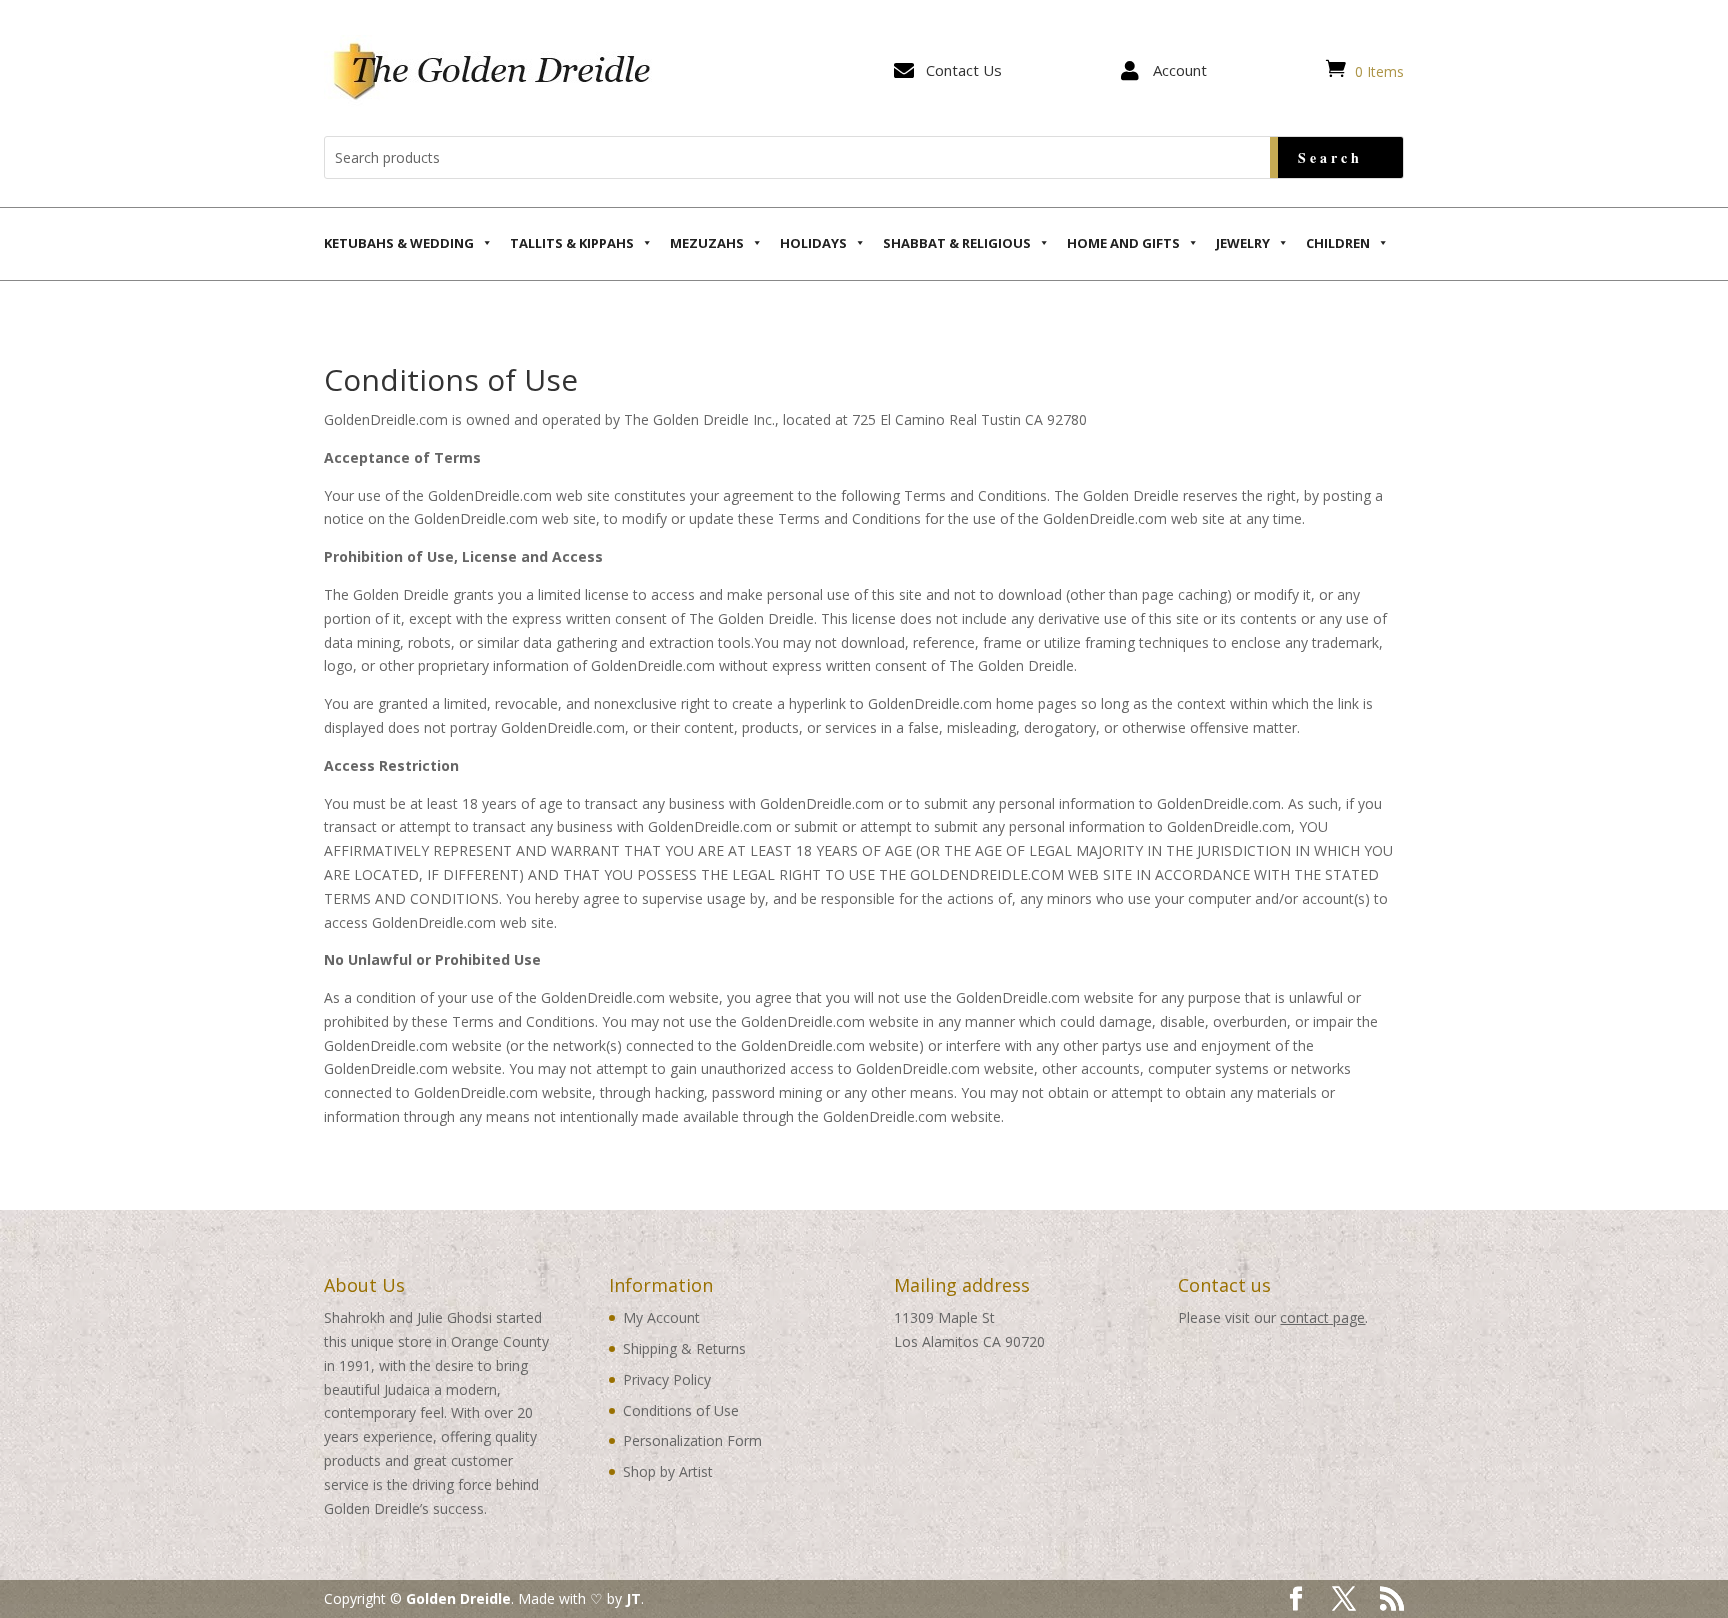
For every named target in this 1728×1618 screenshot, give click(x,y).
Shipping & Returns (684, 1348)
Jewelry (1243, 243)
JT (633, 1598)
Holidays (813, 243)
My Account (661, 1317)
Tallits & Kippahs (572, 243)
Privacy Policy (667, 1379)
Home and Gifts (1123, 243)
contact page (1322, 1317)
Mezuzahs (707, 243)
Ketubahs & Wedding (399, 243)
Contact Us (964, 70)
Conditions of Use (681, 1410)
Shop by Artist (668, 1471)
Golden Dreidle (458, 1598)
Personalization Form (692, 1440)
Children (1338, 243)
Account (1180, 70)
